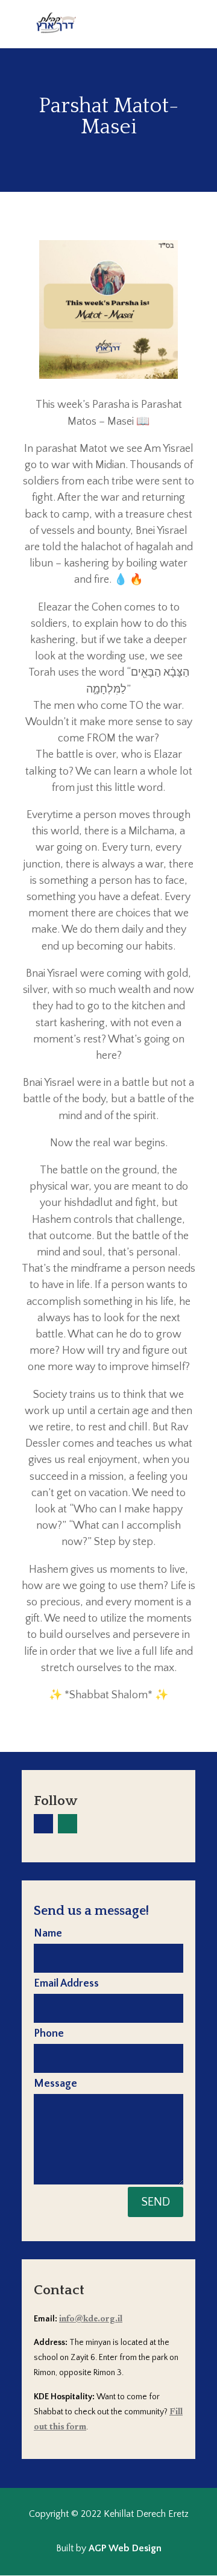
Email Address (66, 1984)
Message (55, 2084)
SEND (156, 2202)
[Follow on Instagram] (68, 1824)
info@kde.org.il (91, 2320)
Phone (49, 2034)
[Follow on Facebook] (43, 1824)
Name (48, 1934)
